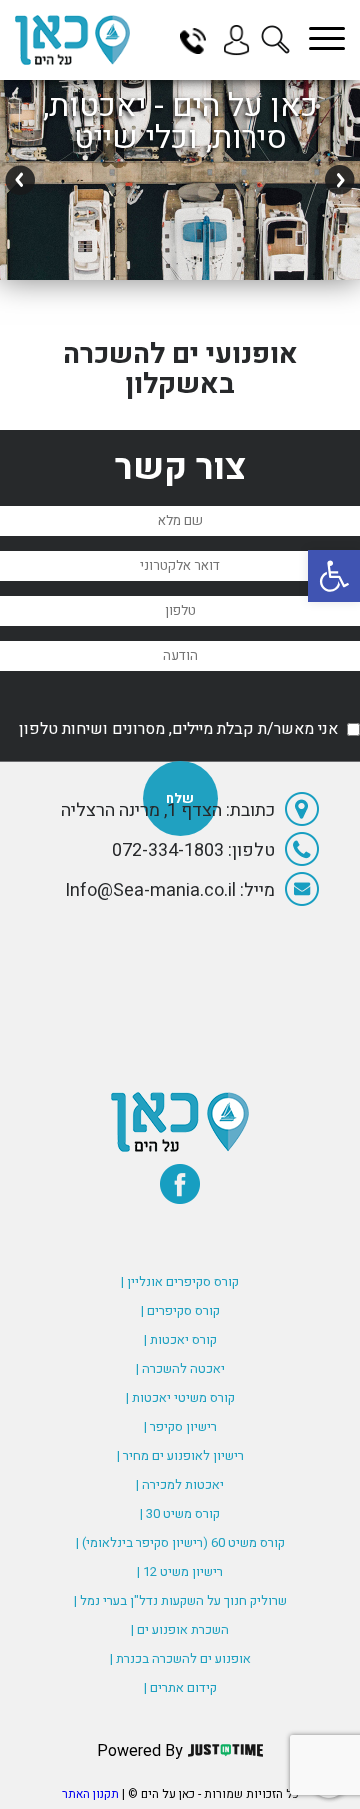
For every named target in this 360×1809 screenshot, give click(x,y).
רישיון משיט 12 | (180, 1571)
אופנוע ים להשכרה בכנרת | (180, 1658)
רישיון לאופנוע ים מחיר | (180, 1455)
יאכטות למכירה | (180, 1484)
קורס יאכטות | (180, 1339)
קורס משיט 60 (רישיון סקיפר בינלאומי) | (180, 1542)
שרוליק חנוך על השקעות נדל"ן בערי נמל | (180, 1600)
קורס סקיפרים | (180, 1310)
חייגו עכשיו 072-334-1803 (200, 40)
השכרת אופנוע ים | (180, 1629)
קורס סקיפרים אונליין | (180, 1281)
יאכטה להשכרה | (180, 1368)
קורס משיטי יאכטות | (180, 1397)
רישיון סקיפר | (180, 1426)
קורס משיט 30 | (180, 1513)
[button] (334, 576)
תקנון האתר (90, 1794)
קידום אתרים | (180, 1687)
